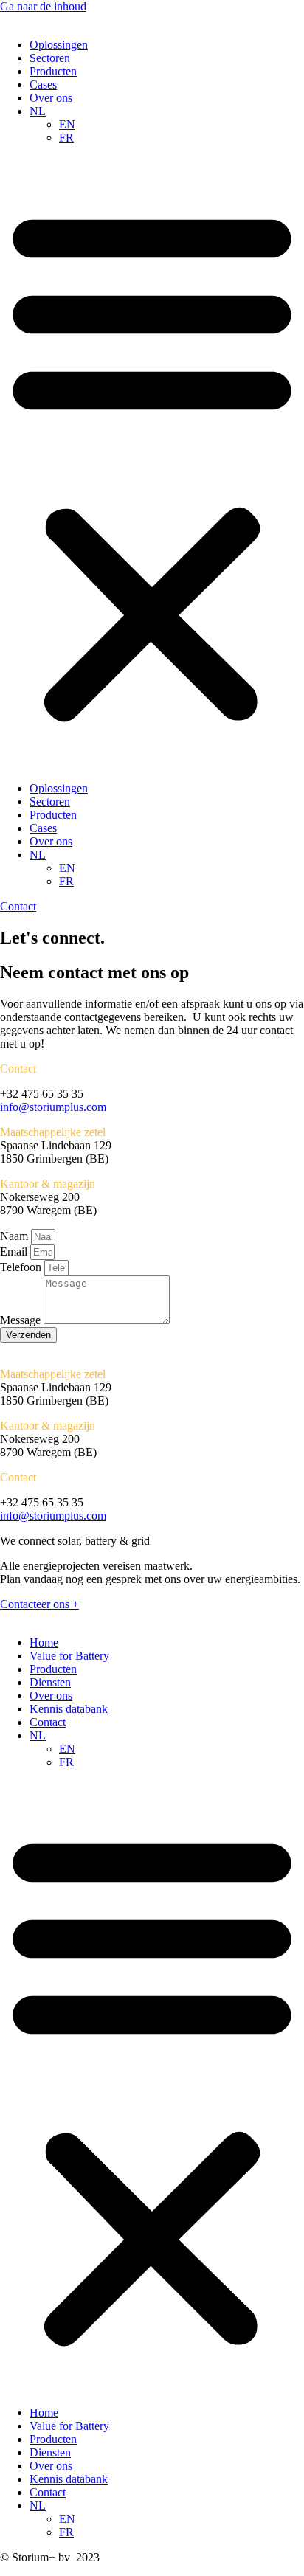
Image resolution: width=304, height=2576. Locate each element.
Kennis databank (69, 1709)
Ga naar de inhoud (43, 6)
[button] (152, 463)
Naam (15, 1236)
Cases (43, 84)
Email (15, 1251)
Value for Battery (69, 1656)
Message (22, 1320)
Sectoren (50, 58)
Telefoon (22, 1267)
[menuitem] (38, 111)
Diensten (50, 1682)
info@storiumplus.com (53, 1107)
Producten (53, 71)
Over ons (51, 98)
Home (44, 1642)
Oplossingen (59, 45)
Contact (48, 1722)
